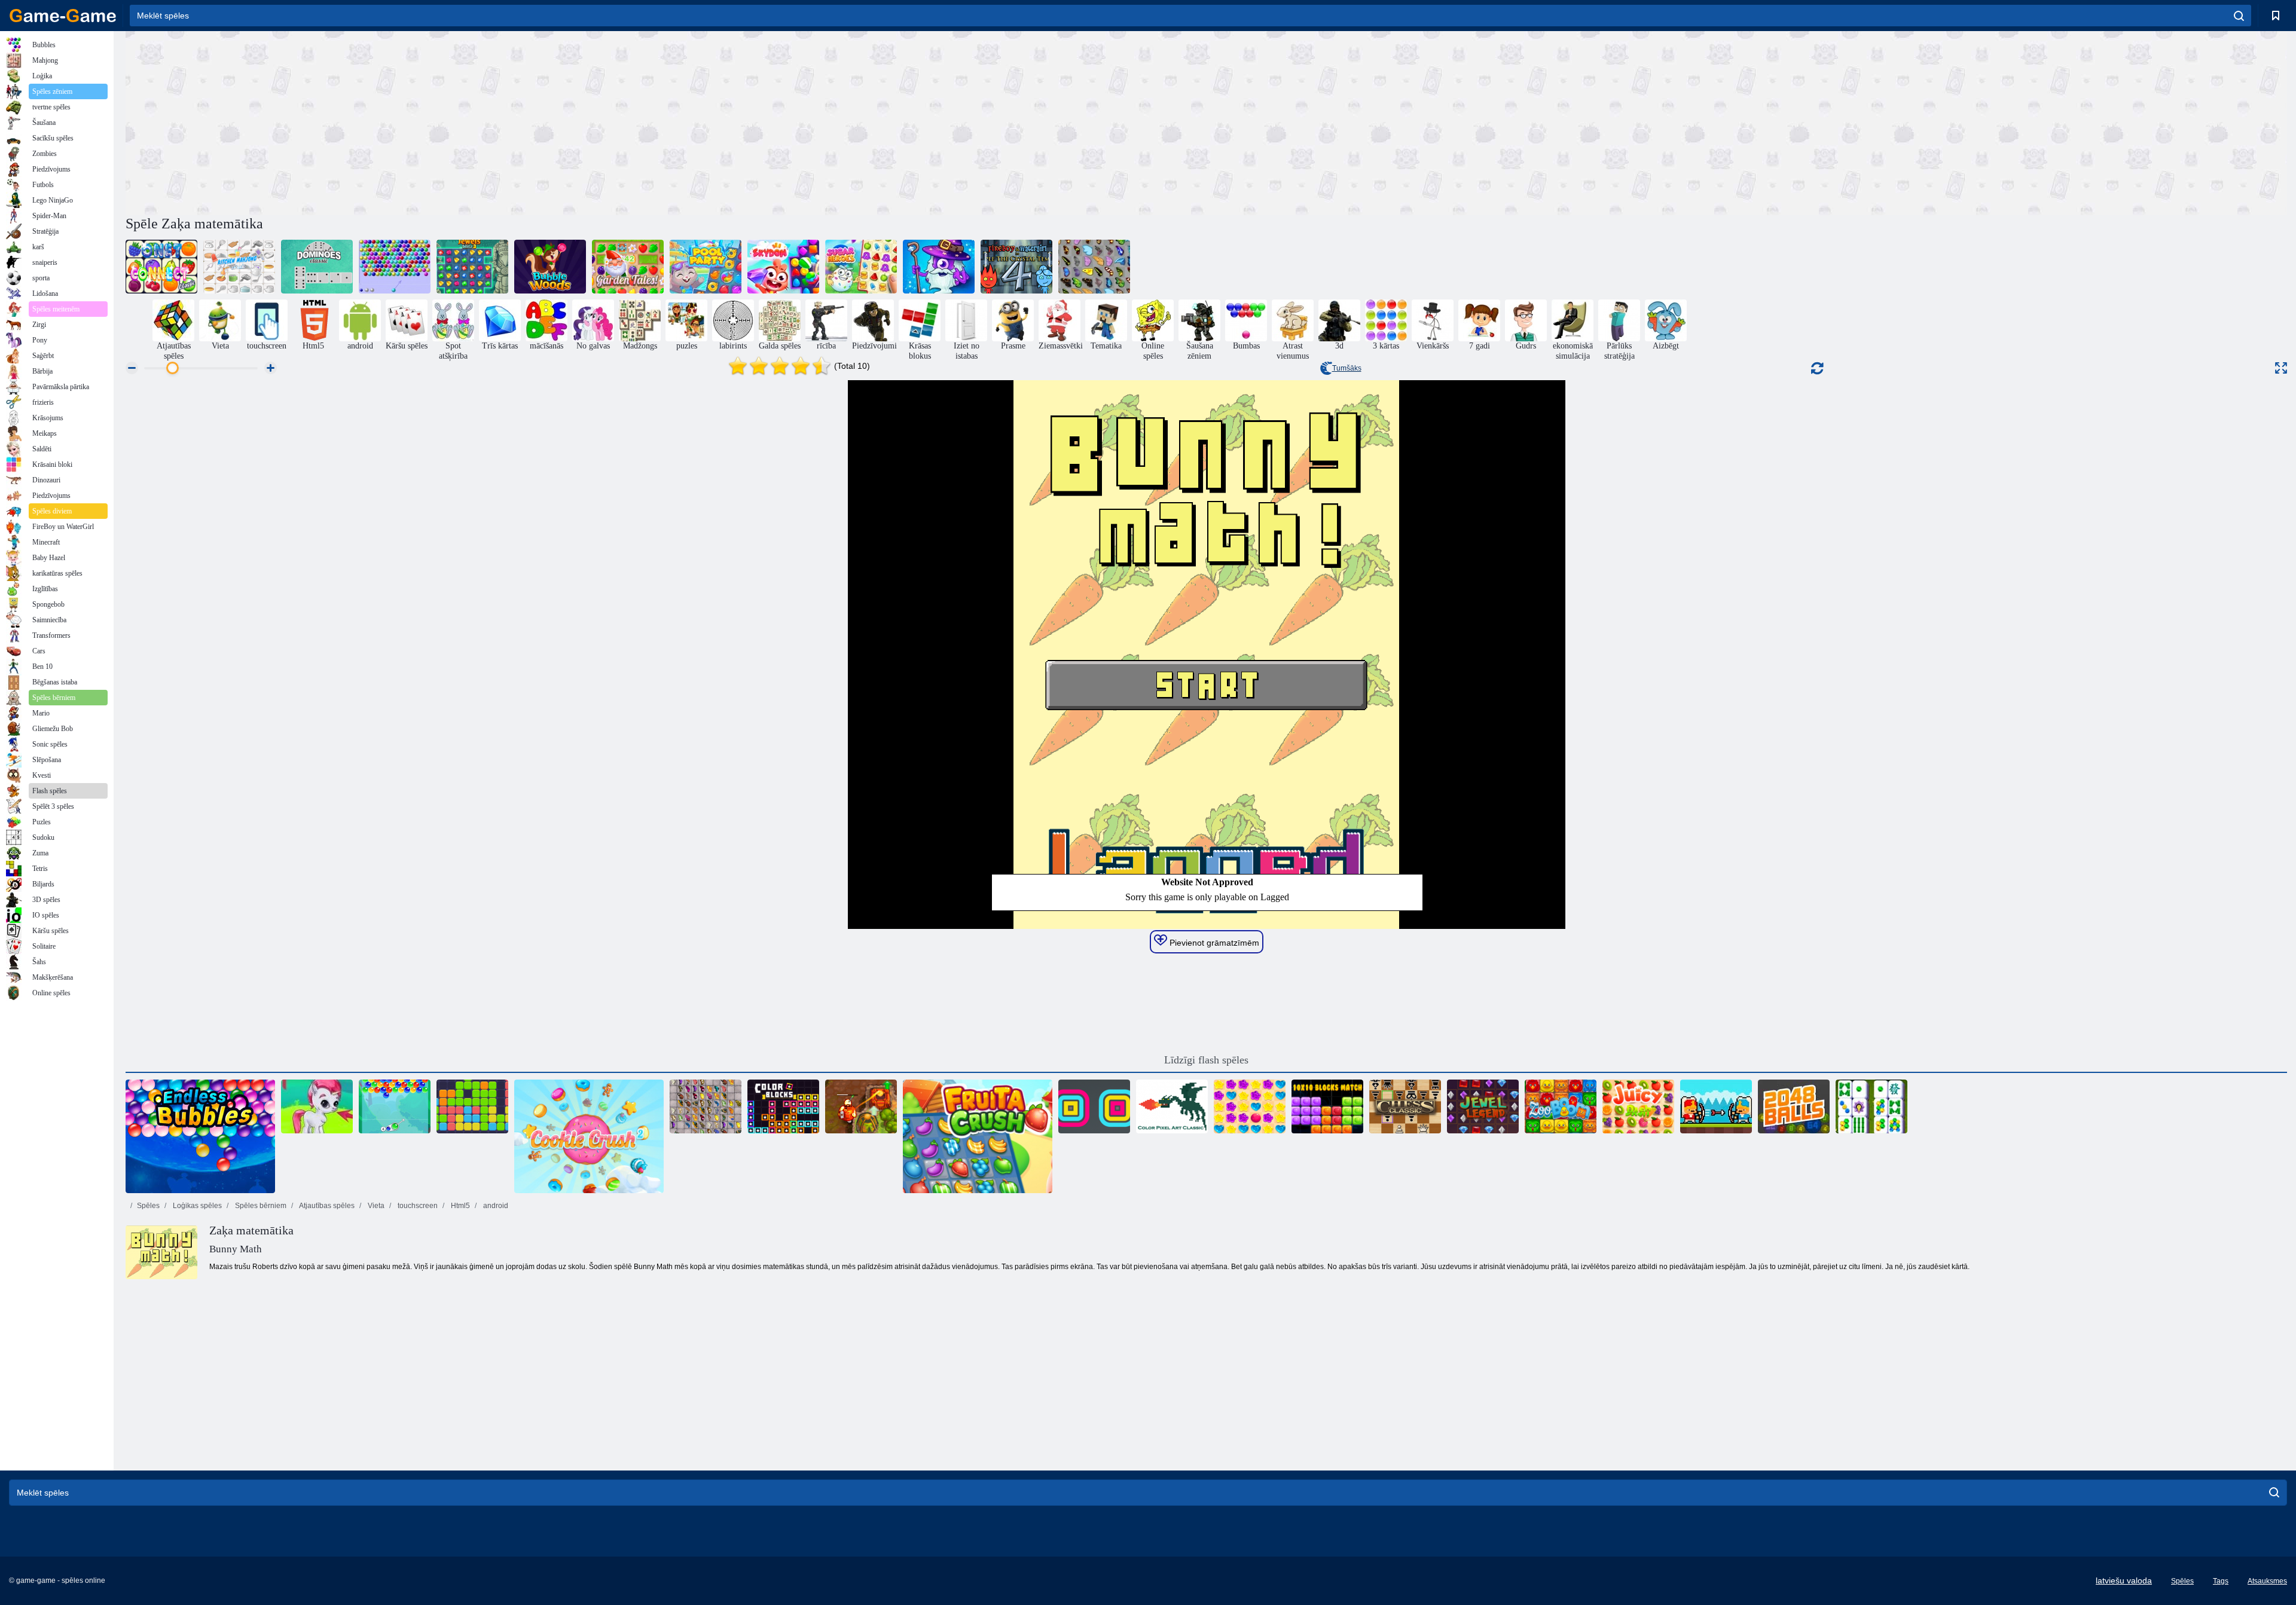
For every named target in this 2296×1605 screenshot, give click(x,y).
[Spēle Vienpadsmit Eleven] (472, 1106)
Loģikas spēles (196, 1206)
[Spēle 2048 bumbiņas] (1794, 1106)
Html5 (459, 1206)
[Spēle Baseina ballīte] (706, 267)
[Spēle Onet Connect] (161, 267)
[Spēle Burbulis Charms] (395, 1106)
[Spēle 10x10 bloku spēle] (1327, 1106)
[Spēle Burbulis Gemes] (317, 1106)
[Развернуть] (2281, 368)
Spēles (148, 1206)
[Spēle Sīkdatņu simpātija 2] (589, 1136)
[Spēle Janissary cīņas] (1716, 1106)
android (495, 1206)
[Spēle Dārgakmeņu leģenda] (1483, 1106)
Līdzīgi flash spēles (1206, 1060)
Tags (2221, 1581)
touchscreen (417, 1206)
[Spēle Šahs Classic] (1405, 1106)
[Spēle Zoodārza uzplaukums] (1561, 1106)
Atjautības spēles (326, 1206)
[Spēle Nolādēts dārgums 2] (861, 1106)
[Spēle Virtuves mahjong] (239, 267)
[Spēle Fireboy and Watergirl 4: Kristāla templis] (1016, 267)
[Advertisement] (666, 121)
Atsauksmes (2267, 1581)
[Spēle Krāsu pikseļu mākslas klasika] (1172, 1106)
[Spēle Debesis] (783, 267)
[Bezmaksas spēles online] (63, 16)
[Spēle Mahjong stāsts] (1871, 1106)
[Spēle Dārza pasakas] (628, 267)
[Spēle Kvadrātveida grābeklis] (1094, 1106)
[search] (2239, 16)
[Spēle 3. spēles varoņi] (939, 267)
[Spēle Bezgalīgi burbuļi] (200, 1136)
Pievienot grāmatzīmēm (1213, 943)
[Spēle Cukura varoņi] (861, 267)
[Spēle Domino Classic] (317, 267)
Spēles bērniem (260, 1206)
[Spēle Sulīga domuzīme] (1638, 1106)
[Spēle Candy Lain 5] (1250, 1106)
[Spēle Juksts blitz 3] (472, 267)
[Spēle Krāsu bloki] (783, 1106)
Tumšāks (1347, 368)
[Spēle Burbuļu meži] (550, 267)
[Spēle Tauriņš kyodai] (1094, 267)
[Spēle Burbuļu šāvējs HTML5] (395, 267)
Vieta (375, 1206)
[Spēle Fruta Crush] (978, 1136)
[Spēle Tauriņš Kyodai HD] (706, 1106)
